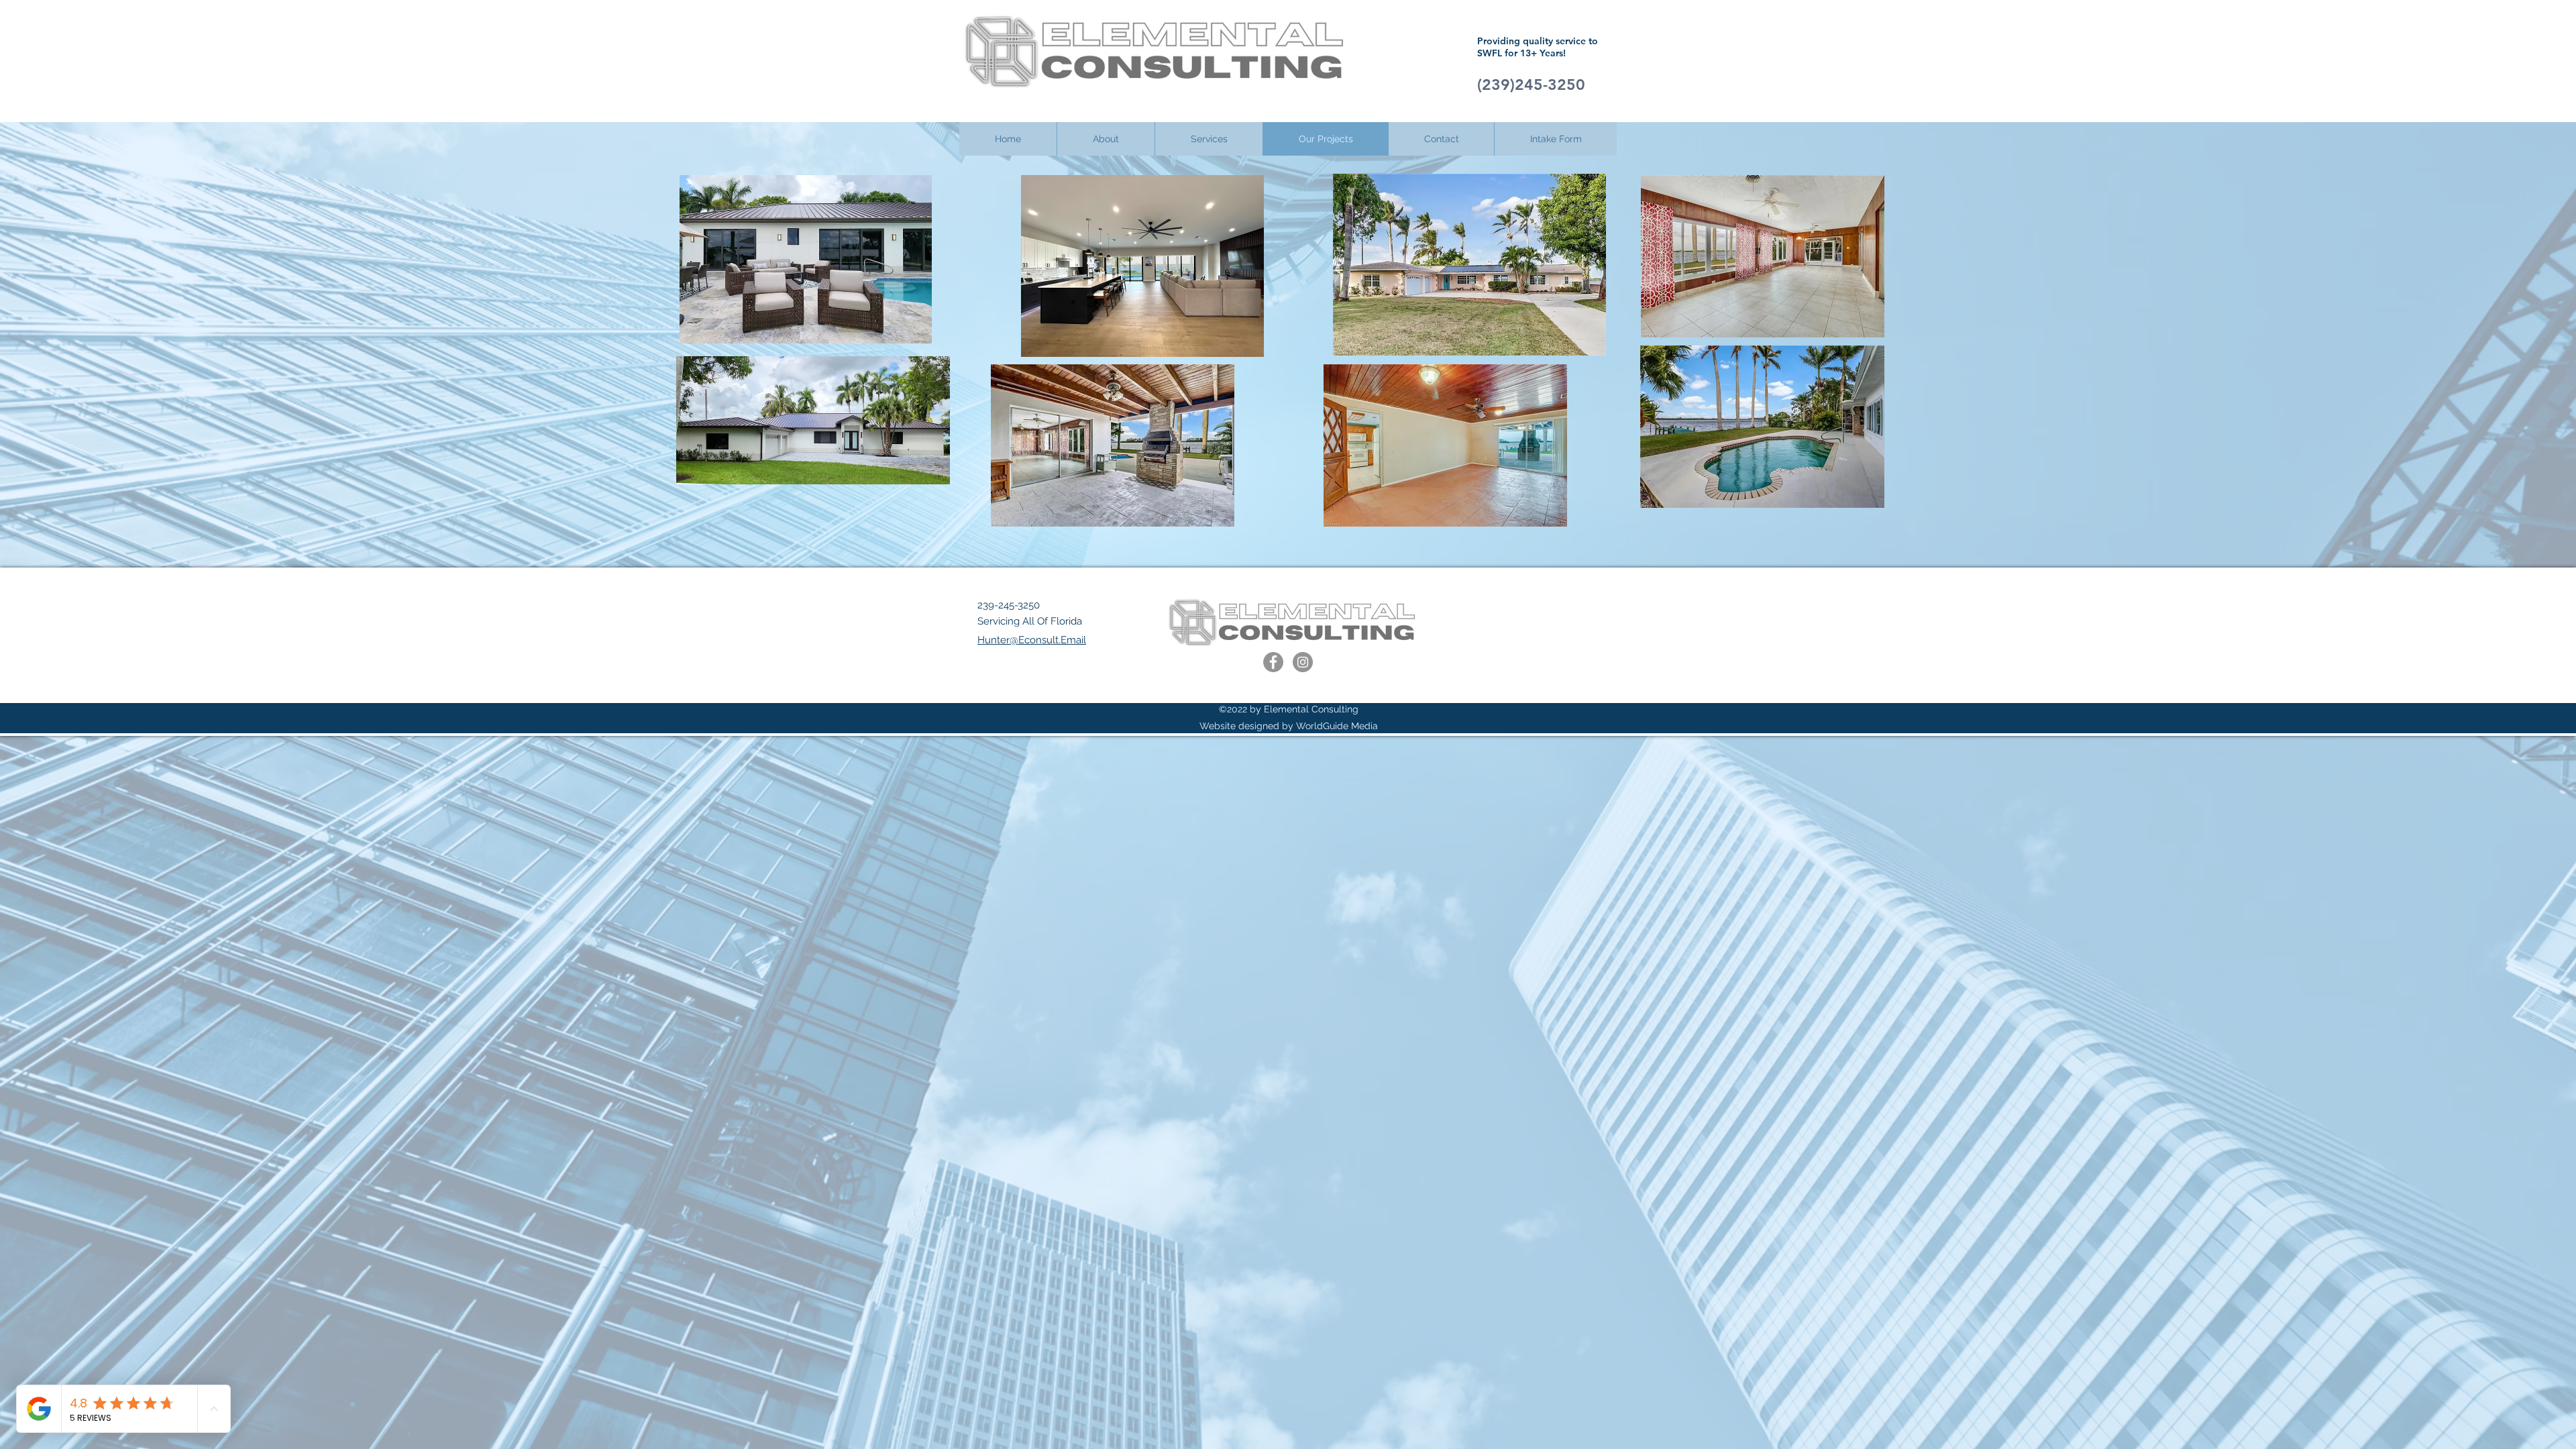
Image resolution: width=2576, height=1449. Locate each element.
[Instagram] (1303, 662)
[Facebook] (1273, 662)
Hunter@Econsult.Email (1032, 640)
